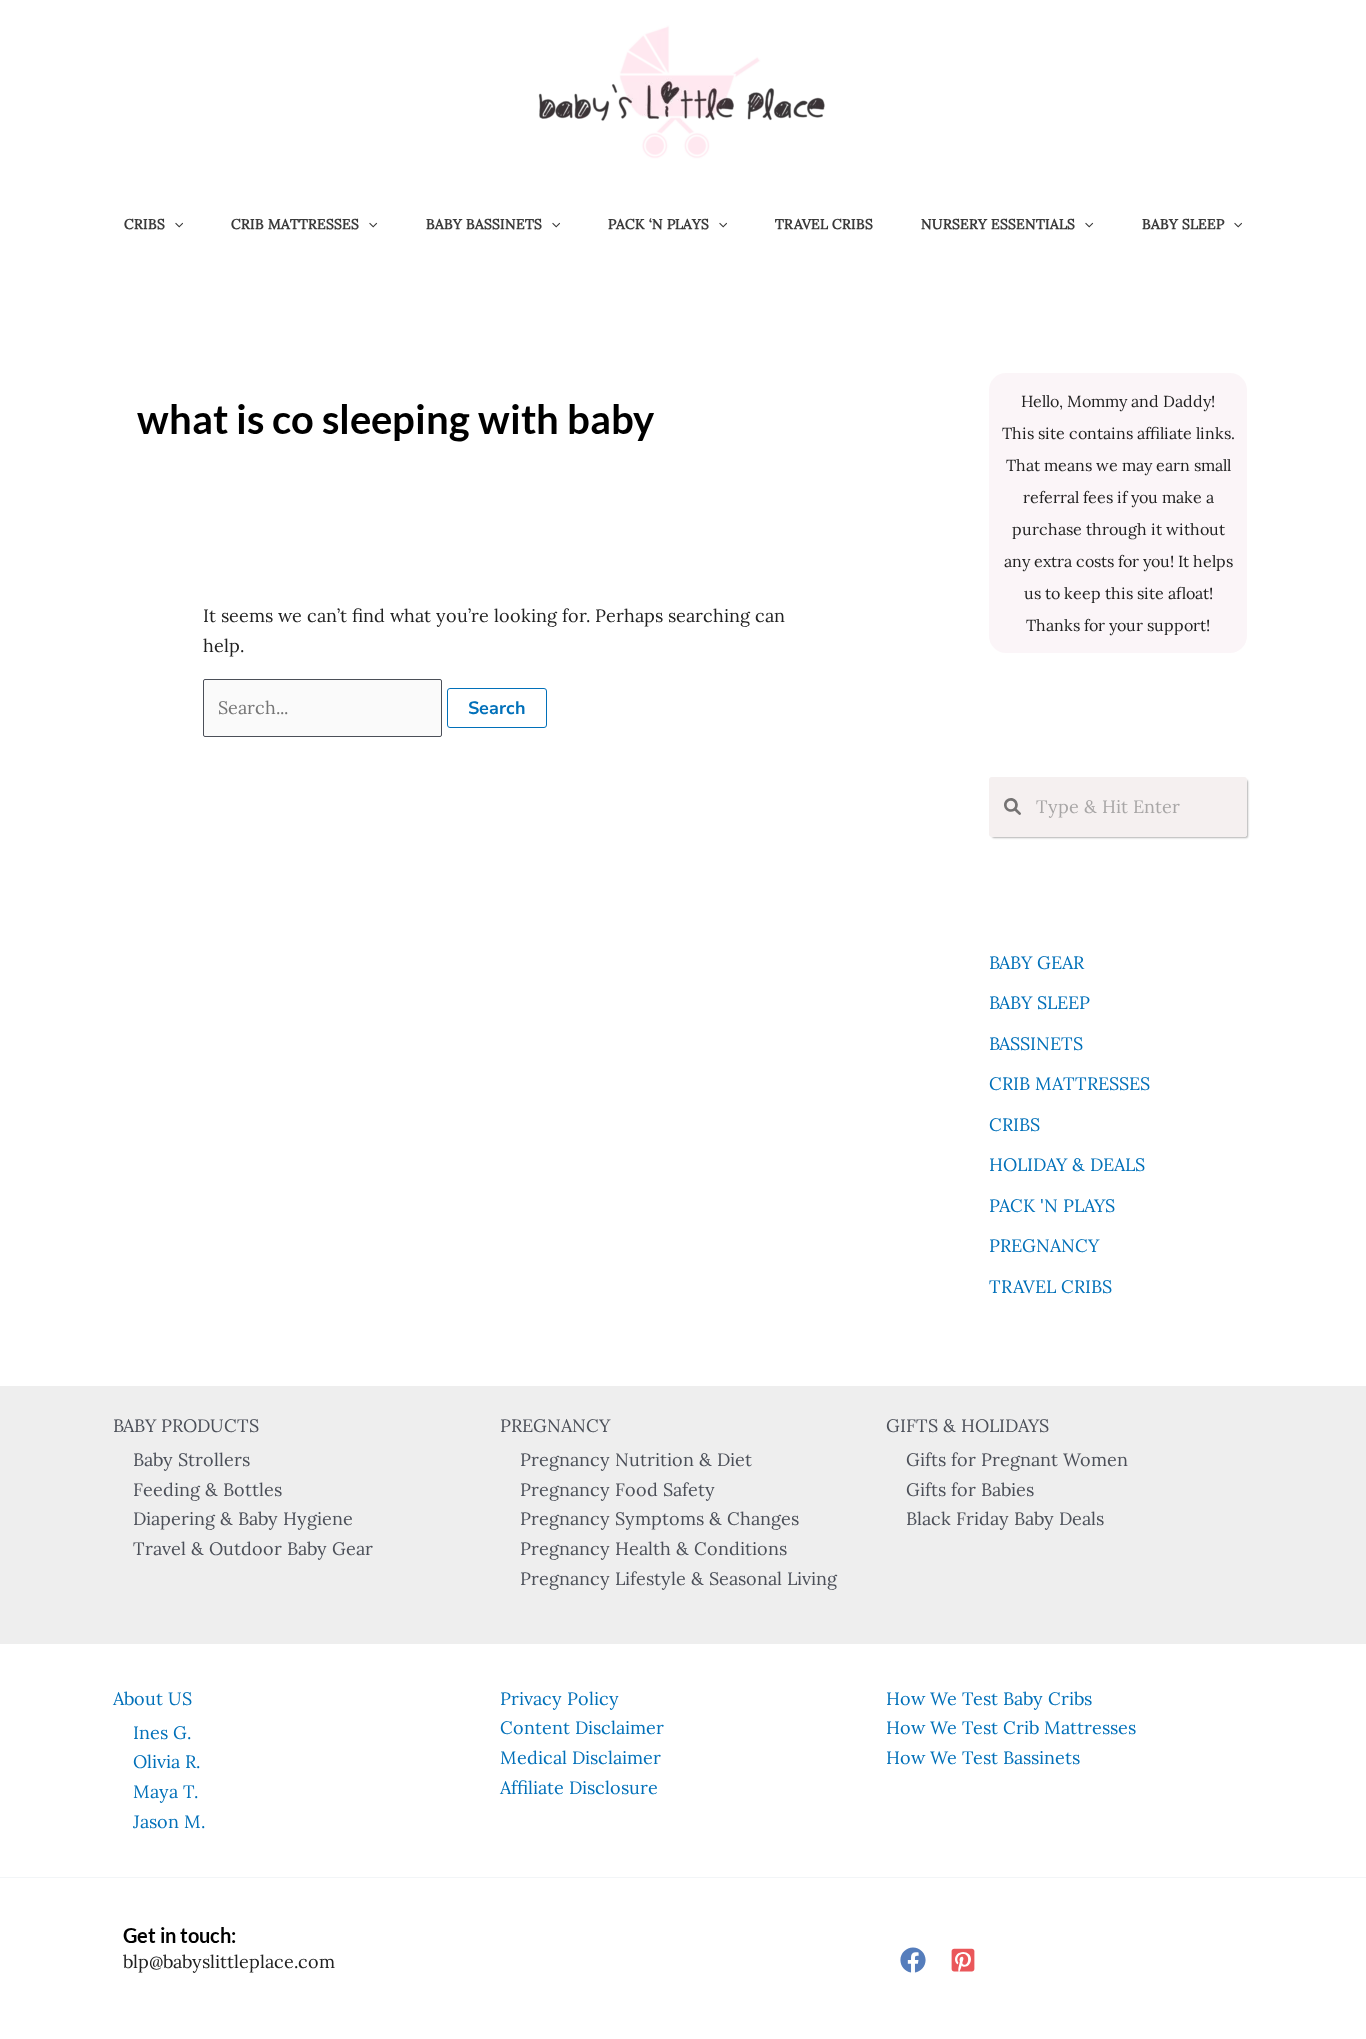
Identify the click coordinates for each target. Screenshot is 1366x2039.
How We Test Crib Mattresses (1011, 1727)
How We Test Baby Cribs (989, 1698)
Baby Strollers (191, 1459)
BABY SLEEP (1183, 224)
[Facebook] (913, 1960)
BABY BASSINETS (484, 224)
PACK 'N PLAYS (1052, 1205)
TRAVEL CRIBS (824, 224)
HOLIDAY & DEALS (1067, 1164)
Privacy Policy (559, 1698)
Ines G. (162, 1732)
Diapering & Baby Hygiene (243, 1518)
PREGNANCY (1044, 1245)
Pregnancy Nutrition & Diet (636, 1459)
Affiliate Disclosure (579, 1787)
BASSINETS (1036, 1043)
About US (152, 1698)
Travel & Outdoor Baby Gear (253, 1548)
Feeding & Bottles (207, 1489)
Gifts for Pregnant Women (1017, 1459)
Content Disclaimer (582, 1727)
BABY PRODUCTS (186, 1425)
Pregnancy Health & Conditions (653, 1548)
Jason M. (169, 1821)
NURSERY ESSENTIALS (998, 224)
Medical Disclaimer (580, 1757)
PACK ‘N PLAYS (658, 224)
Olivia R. (166, 1761)
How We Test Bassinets (983, 1757)
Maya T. (165, 1791)
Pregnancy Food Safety (617, 1489)
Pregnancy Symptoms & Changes (659, 1518)
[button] (174, 224)
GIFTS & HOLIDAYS (967, 1425)
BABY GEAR (1036, 962)
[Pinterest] (963, 1960)
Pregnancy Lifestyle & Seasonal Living (678, 1578)
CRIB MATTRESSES (295, 224)
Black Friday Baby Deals (1005, 1518)
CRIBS (144, 224)
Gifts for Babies (970, 1489)
